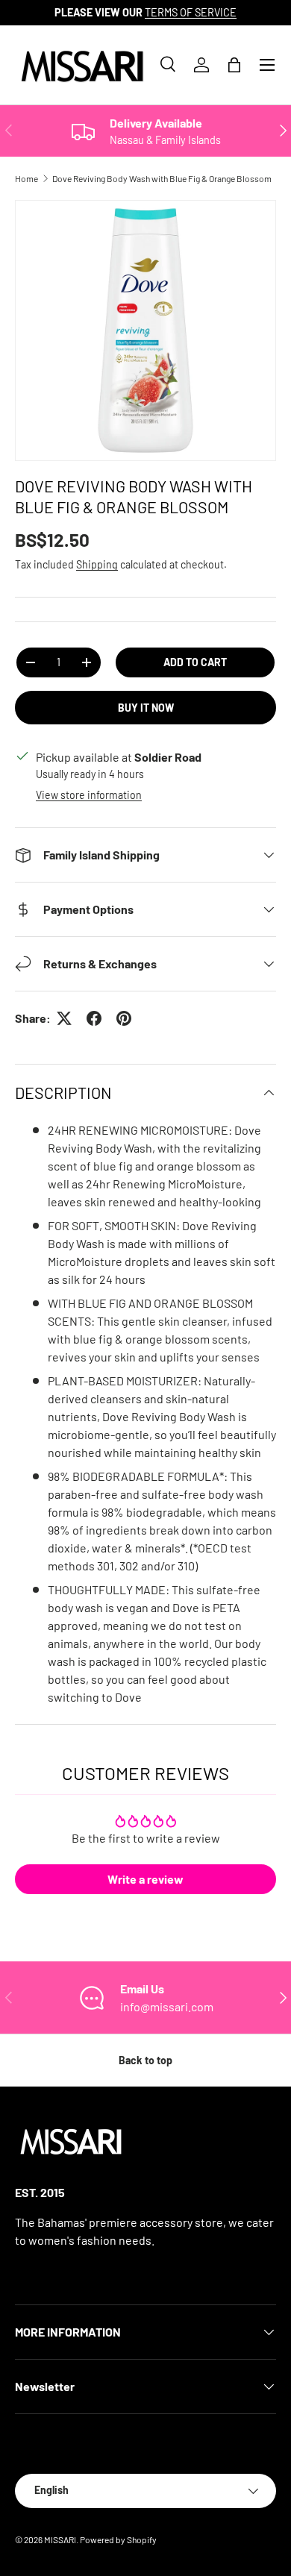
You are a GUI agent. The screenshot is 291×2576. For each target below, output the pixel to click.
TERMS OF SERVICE (191, 12)
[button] (234, 65)
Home (26, 178)
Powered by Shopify (118, 2539)
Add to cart (195, 662)
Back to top (145, 2060)
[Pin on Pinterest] (124, 1018)
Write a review (145, 1879)
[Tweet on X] (64, 1018)
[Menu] (267, 65)
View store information (89, 795)
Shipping (97, 564)
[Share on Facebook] (94, 1018)
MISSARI (60, 2539)
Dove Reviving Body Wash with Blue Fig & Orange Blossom (162, 178)
